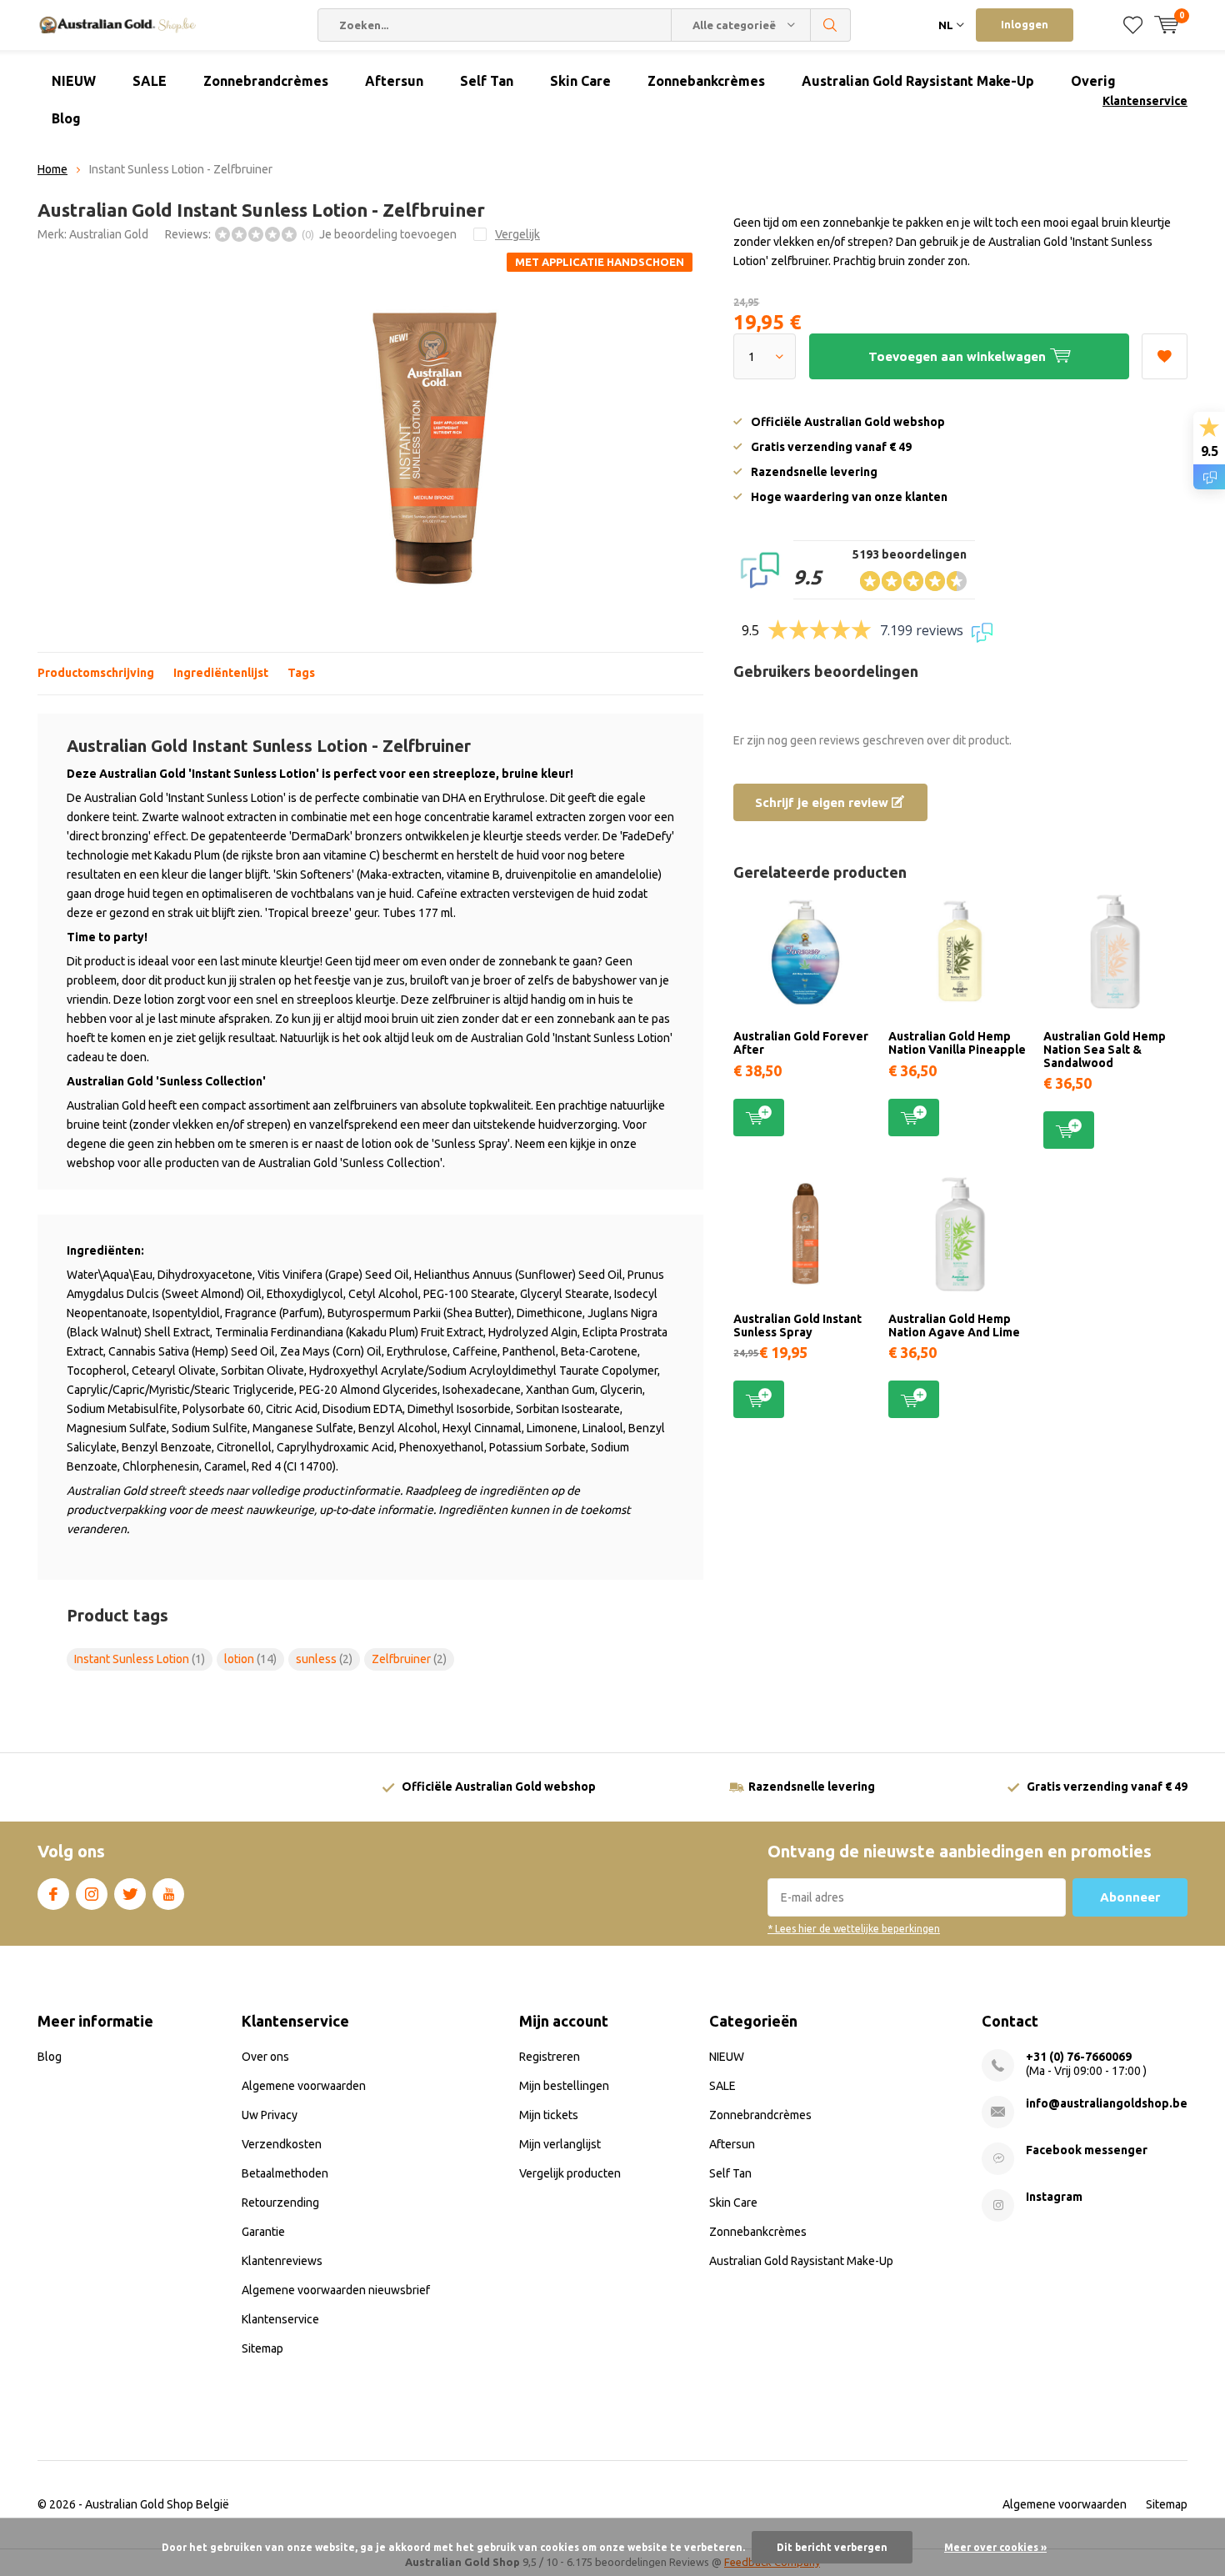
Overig (1093, 81)
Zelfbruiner (409, 1659)
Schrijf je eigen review (823, 802)
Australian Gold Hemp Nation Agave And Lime (954, 1326)
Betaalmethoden (285, 2173)
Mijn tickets (549, 2115)
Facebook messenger (1087, 2150)
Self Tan (487, 81)
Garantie (263, 2232)
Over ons (265, 2057)
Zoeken (831, 25)
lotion (250, 1659)
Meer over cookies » (995, 2547)
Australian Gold (109, 234)
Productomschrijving (96, 673)
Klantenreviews (282, 2261)
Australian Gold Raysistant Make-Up (918, 81)
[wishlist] (1133, 25)
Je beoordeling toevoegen (388, 234)
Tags (301, 673)
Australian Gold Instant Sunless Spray (797, 1326)
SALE (150, 81)
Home (52, 169)
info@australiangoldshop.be (1107, 2103)
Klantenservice (1145, 101)
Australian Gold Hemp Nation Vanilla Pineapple (957, 1043)
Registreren (550, 2057)
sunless (324, 1659)
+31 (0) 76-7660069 (1079, 2057)
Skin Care (580, 81)
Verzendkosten (282, 2144)
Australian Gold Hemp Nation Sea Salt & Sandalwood (1105, 1049)
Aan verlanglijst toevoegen (1165, 356)
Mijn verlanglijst (560, 2144)
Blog (66, 118)
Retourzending (280, 2203)
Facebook (53, 1894)
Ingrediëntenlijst (221, 673)
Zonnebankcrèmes (706, 81)
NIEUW (74, 81)
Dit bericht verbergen (832, 2547)
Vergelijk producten (570, 2173)
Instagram (92, 1894)
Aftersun (394, 81)
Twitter (130, 1894)
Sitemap (262, 2348)
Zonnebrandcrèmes (266, 81)
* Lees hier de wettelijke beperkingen (854, 1929)
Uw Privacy (270, 2115)
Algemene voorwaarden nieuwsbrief (336, 2290)
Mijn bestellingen (564, 2086)
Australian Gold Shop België (157, 2504)
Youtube (168, 1894)
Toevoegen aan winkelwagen (759, 1118)
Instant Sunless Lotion (140, 1659)
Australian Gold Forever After (801, 1043)
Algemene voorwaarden (304, 2086)
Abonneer (1130, 1897)
